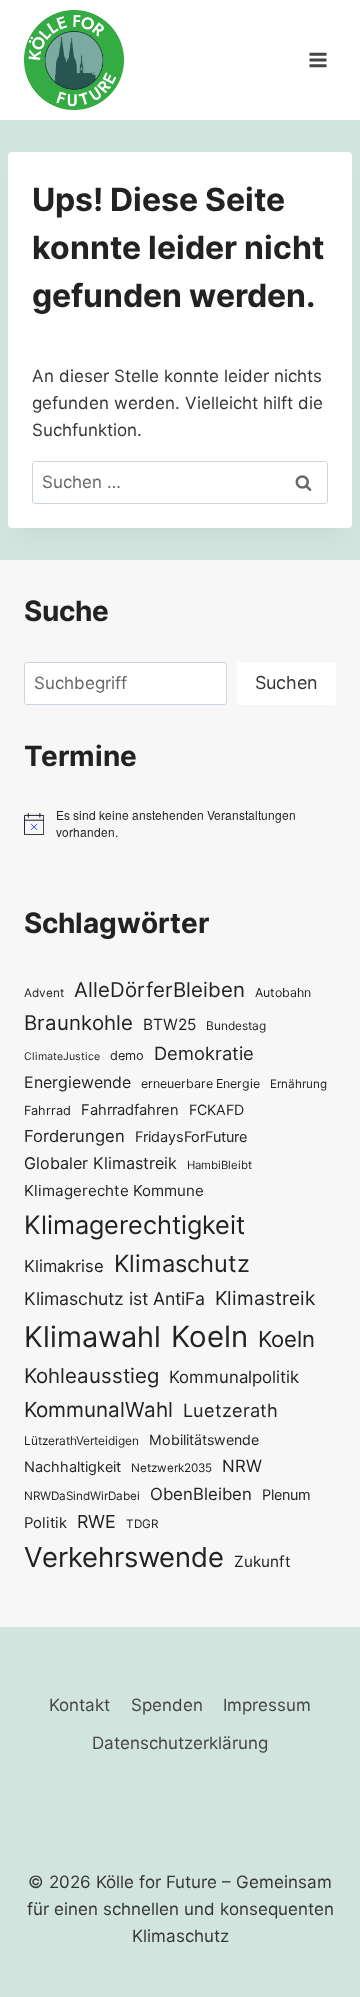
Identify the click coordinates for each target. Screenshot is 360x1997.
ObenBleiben (201, 1494)
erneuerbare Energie (200, 1083)
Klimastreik (265, 1298)
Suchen (286, 682)
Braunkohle (78, 1022)
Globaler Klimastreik (100, 1163)
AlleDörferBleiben (159, 989)
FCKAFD (216, 1109)
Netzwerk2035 (171, 1468)
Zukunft (262, 1561)
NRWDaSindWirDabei (82, 1496)
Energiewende (77, 1082)
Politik (45, 1523)
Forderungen (74, 1136)
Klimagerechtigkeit (134, 1224)
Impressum (267, 1705)
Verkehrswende (124, 1557)
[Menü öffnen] (317, 59)
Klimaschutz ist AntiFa (114, 1298)
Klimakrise (64, 1266)
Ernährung (298, 1084)
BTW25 (169, 1024)
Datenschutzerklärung (180, 1743)
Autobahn (283, 992)
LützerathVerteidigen (81, 1440)
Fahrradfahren (130, 1110)
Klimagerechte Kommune (114, 1190)
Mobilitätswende (204, 1439)
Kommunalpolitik (234, 1377)
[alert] (180, 823)
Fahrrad (47, 1110)
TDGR (142, 1524)
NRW (242, 1466)
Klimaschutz (182, 1263)
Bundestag (236, 1025)
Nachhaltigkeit (72, 1466)
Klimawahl (92, 1336)
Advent (44, 993)
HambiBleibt (219, 1165)
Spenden (167, 1705)
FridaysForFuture (191, 1136)
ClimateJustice (62, 1056)
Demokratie (204, 1053)
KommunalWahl (98, 1409)
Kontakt (79, 1705)
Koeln (209, 1336)
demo (127, 1055)
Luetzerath (230, 1410)
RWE (96, 1521)
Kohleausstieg (91, 1375)
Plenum (286, 1494)
